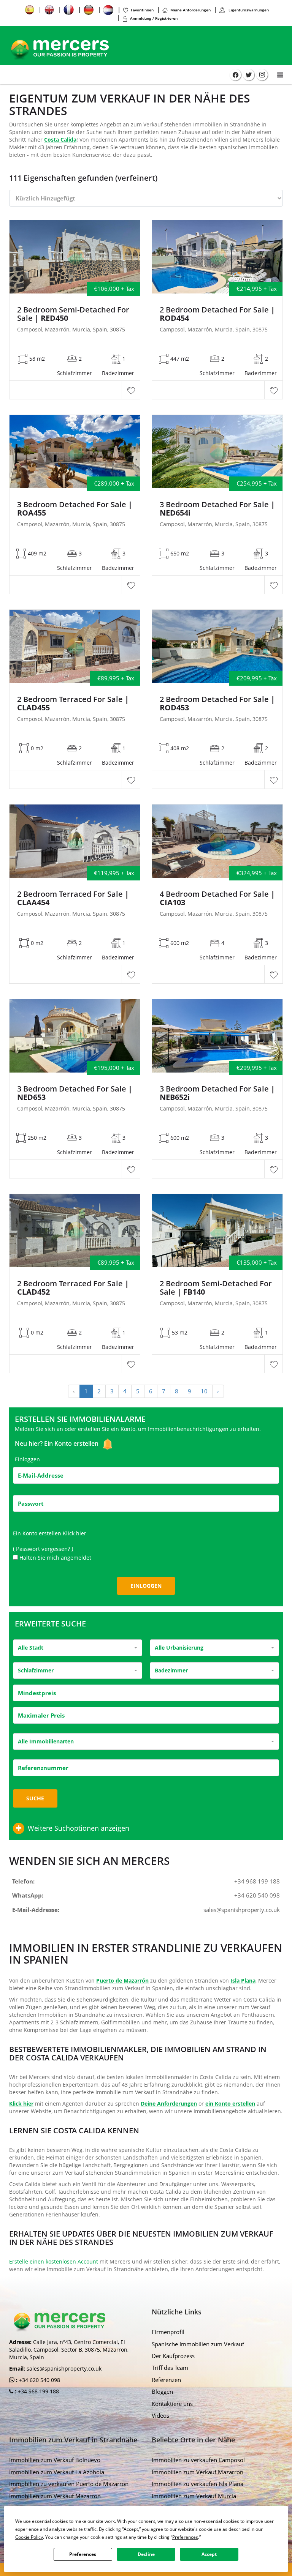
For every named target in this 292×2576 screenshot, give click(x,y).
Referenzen (166, 2380)
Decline (146, 2554)
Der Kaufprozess (173, 2356)
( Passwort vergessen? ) (44, 1549)
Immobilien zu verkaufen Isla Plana (198, 2484)
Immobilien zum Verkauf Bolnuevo (55, 2460)
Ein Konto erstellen (72, 1444)
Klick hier (75, 1533)
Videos (160, 2415)
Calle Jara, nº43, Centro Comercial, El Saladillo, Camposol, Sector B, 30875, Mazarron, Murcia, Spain (69, 2350)
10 (204, 1391)
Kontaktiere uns (172, 2404)
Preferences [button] (185, 2537)
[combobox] (78, 1648)
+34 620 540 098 (257, 1895)
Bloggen (162, 2391)
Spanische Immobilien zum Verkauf (198, 2344)
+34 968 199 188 (257, 1881)
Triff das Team (170, 2368)
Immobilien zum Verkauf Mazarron (55, 2496)
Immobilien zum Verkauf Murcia (194, 2496)
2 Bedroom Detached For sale (217, 314)
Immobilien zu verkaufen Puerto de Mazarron (69, 2484)
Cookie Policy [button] (29, 2537)
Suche (35, 1798)
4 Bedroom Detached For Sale (217, 898)
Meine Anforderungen (190, 10)
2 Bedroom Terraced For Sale (73, 704)
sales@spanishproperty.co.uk (242, 1910)
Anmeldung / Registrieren (154, 18)
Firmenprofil (168, 2332)
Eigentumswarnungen (248, 10)
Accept (209, 2554)
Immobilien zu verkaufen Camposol (198, 2460)
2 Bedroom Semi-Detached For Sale (73, 314)
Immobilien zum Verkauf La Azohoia (57, 2472)
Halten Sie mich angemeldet (55, 1558)
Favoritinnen (142, 10)
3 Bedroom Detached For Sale (75, 509)
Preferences (83, 2554)
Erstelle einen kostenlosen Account (54, 2261)
